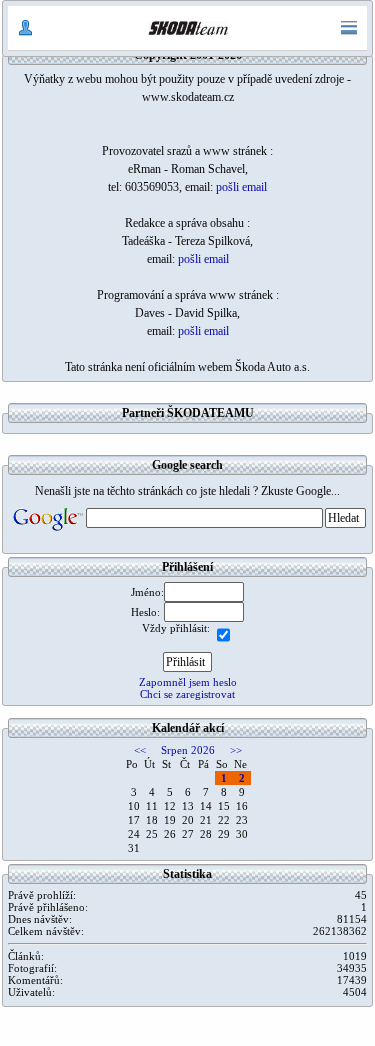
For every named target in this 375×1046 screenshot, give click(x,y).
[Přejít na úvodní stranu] (188, 28)
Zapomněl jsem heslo (188, 682)
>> (236, 750)
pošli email (241, 187)
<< (140, 750)
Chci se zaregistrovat (187, 694)
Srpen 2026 (188, 750)
